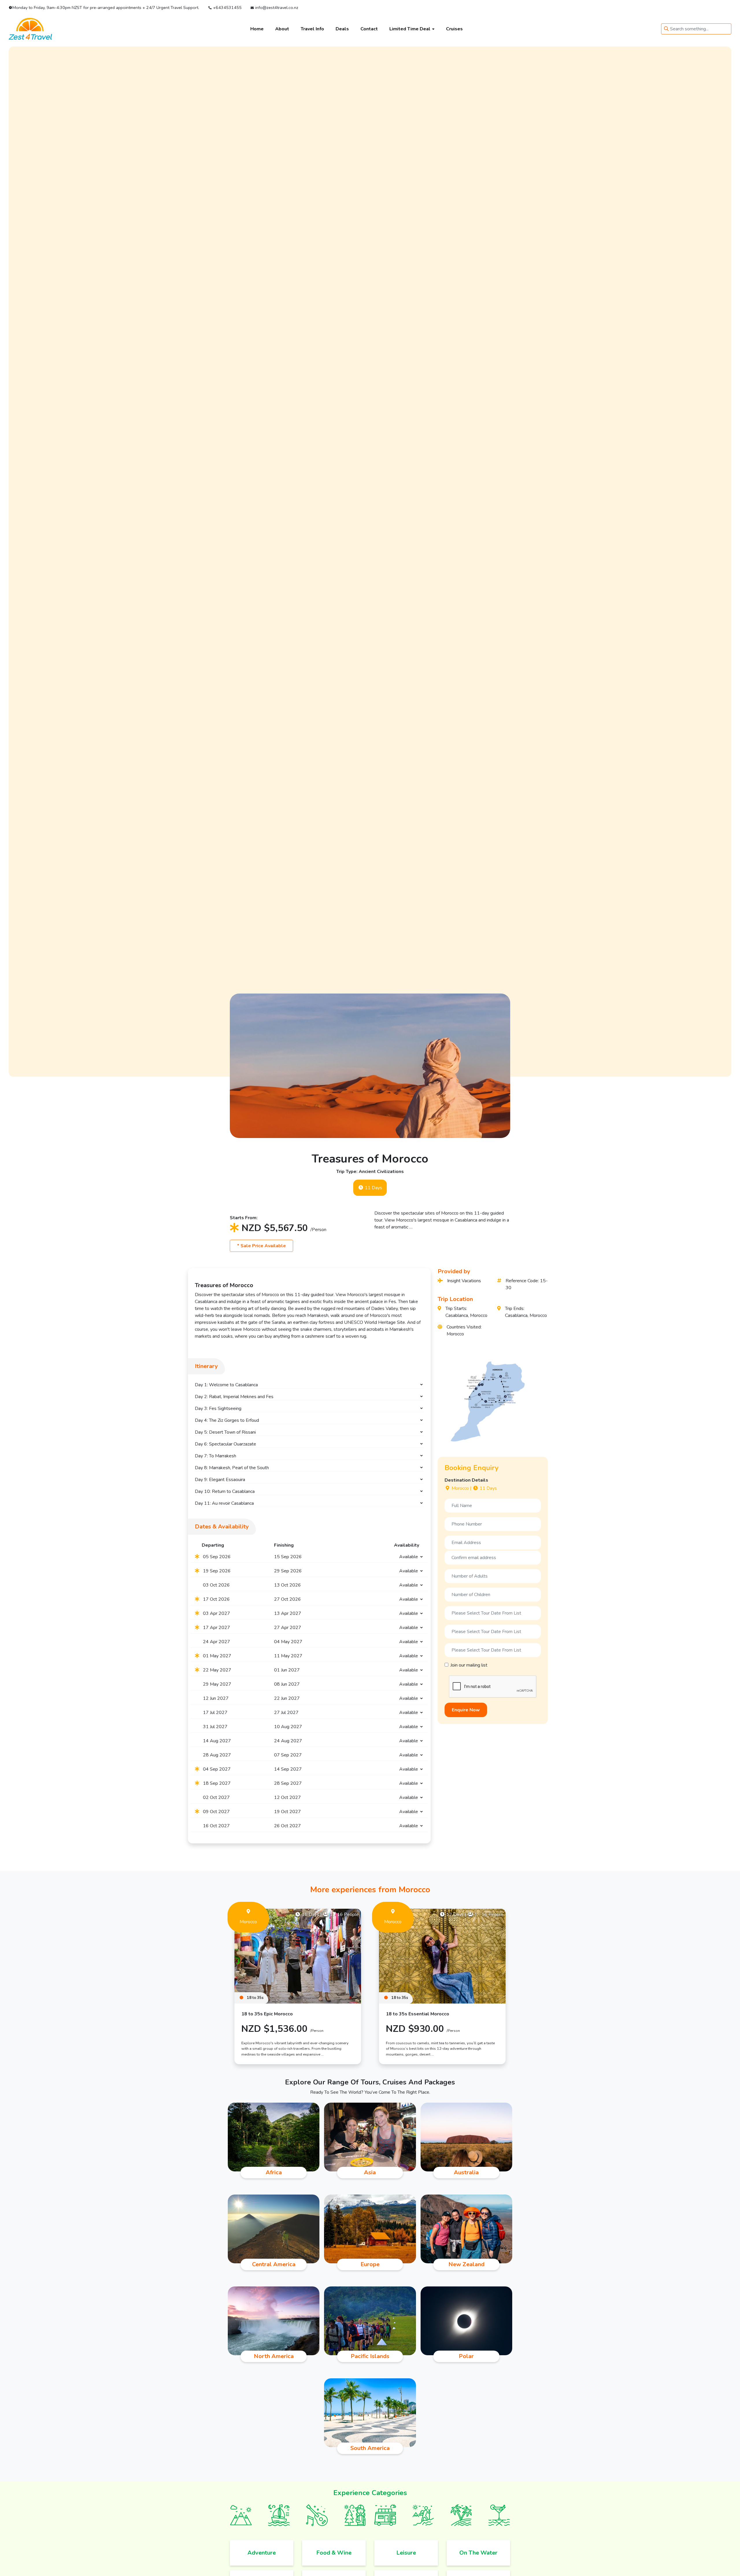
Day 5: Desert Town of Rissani (225, 1432)
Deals (342, 29)
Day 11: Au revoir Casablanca (224, 1503)
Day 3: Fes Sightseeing (218, 1409)
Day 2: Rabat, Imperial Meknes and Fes (234, 1397)
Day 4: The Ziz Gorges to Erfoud (227, 1420)
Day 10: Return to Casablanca (225, 1491)
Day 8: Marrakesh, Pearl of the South (232, 1468)
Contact (369, 29)
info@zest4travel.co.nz (276, 8)
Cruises (454, 29)
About (282, 29)
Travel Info (312, 29)
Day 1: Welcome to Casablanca (226, 1385)
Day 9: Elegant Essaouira (220, 1480)
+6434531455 (227, 8)
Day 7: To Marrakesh (215, 1456)
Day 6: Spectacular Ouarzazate (225, 1444)
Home (257, 29)
